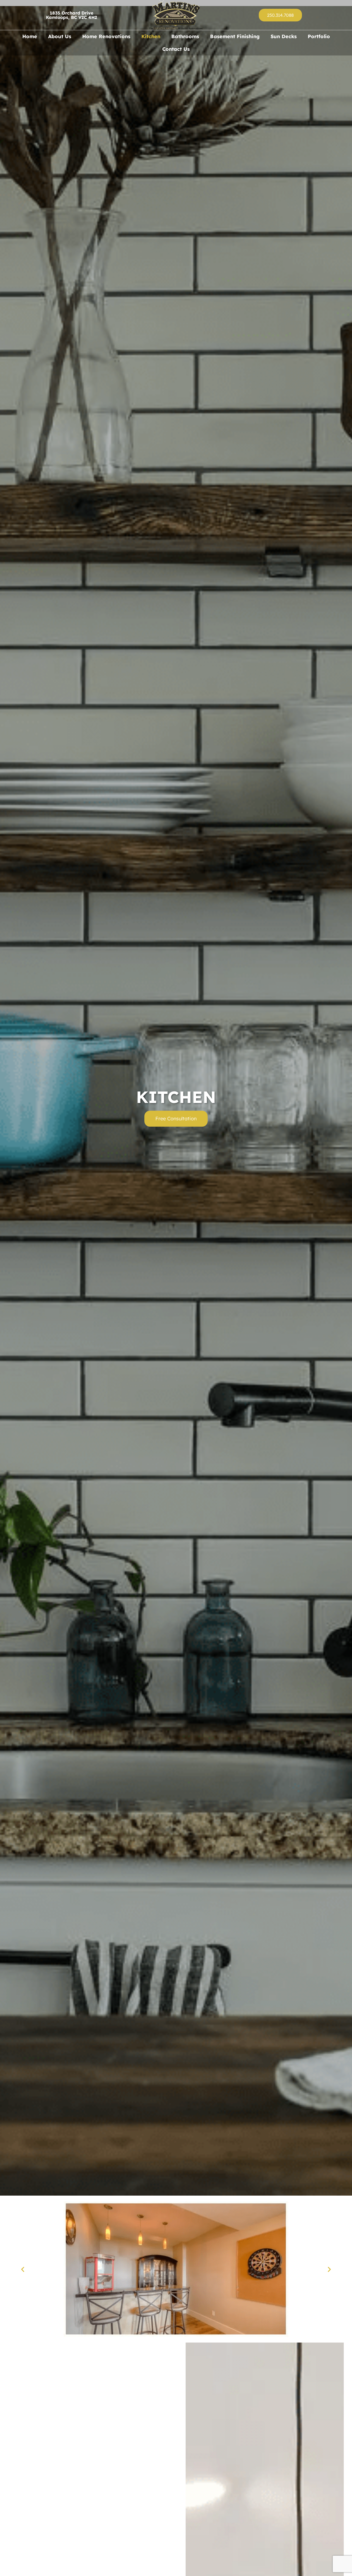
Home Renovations (106, 36)
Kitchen (151, 36)
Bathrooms (185, 36)
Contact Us (176, 49)
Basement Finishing (235, 36)
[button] (23, 2269)
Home (30, 36)
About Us (60, 36)
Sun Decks (284, 36)
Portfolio (319, 36)
